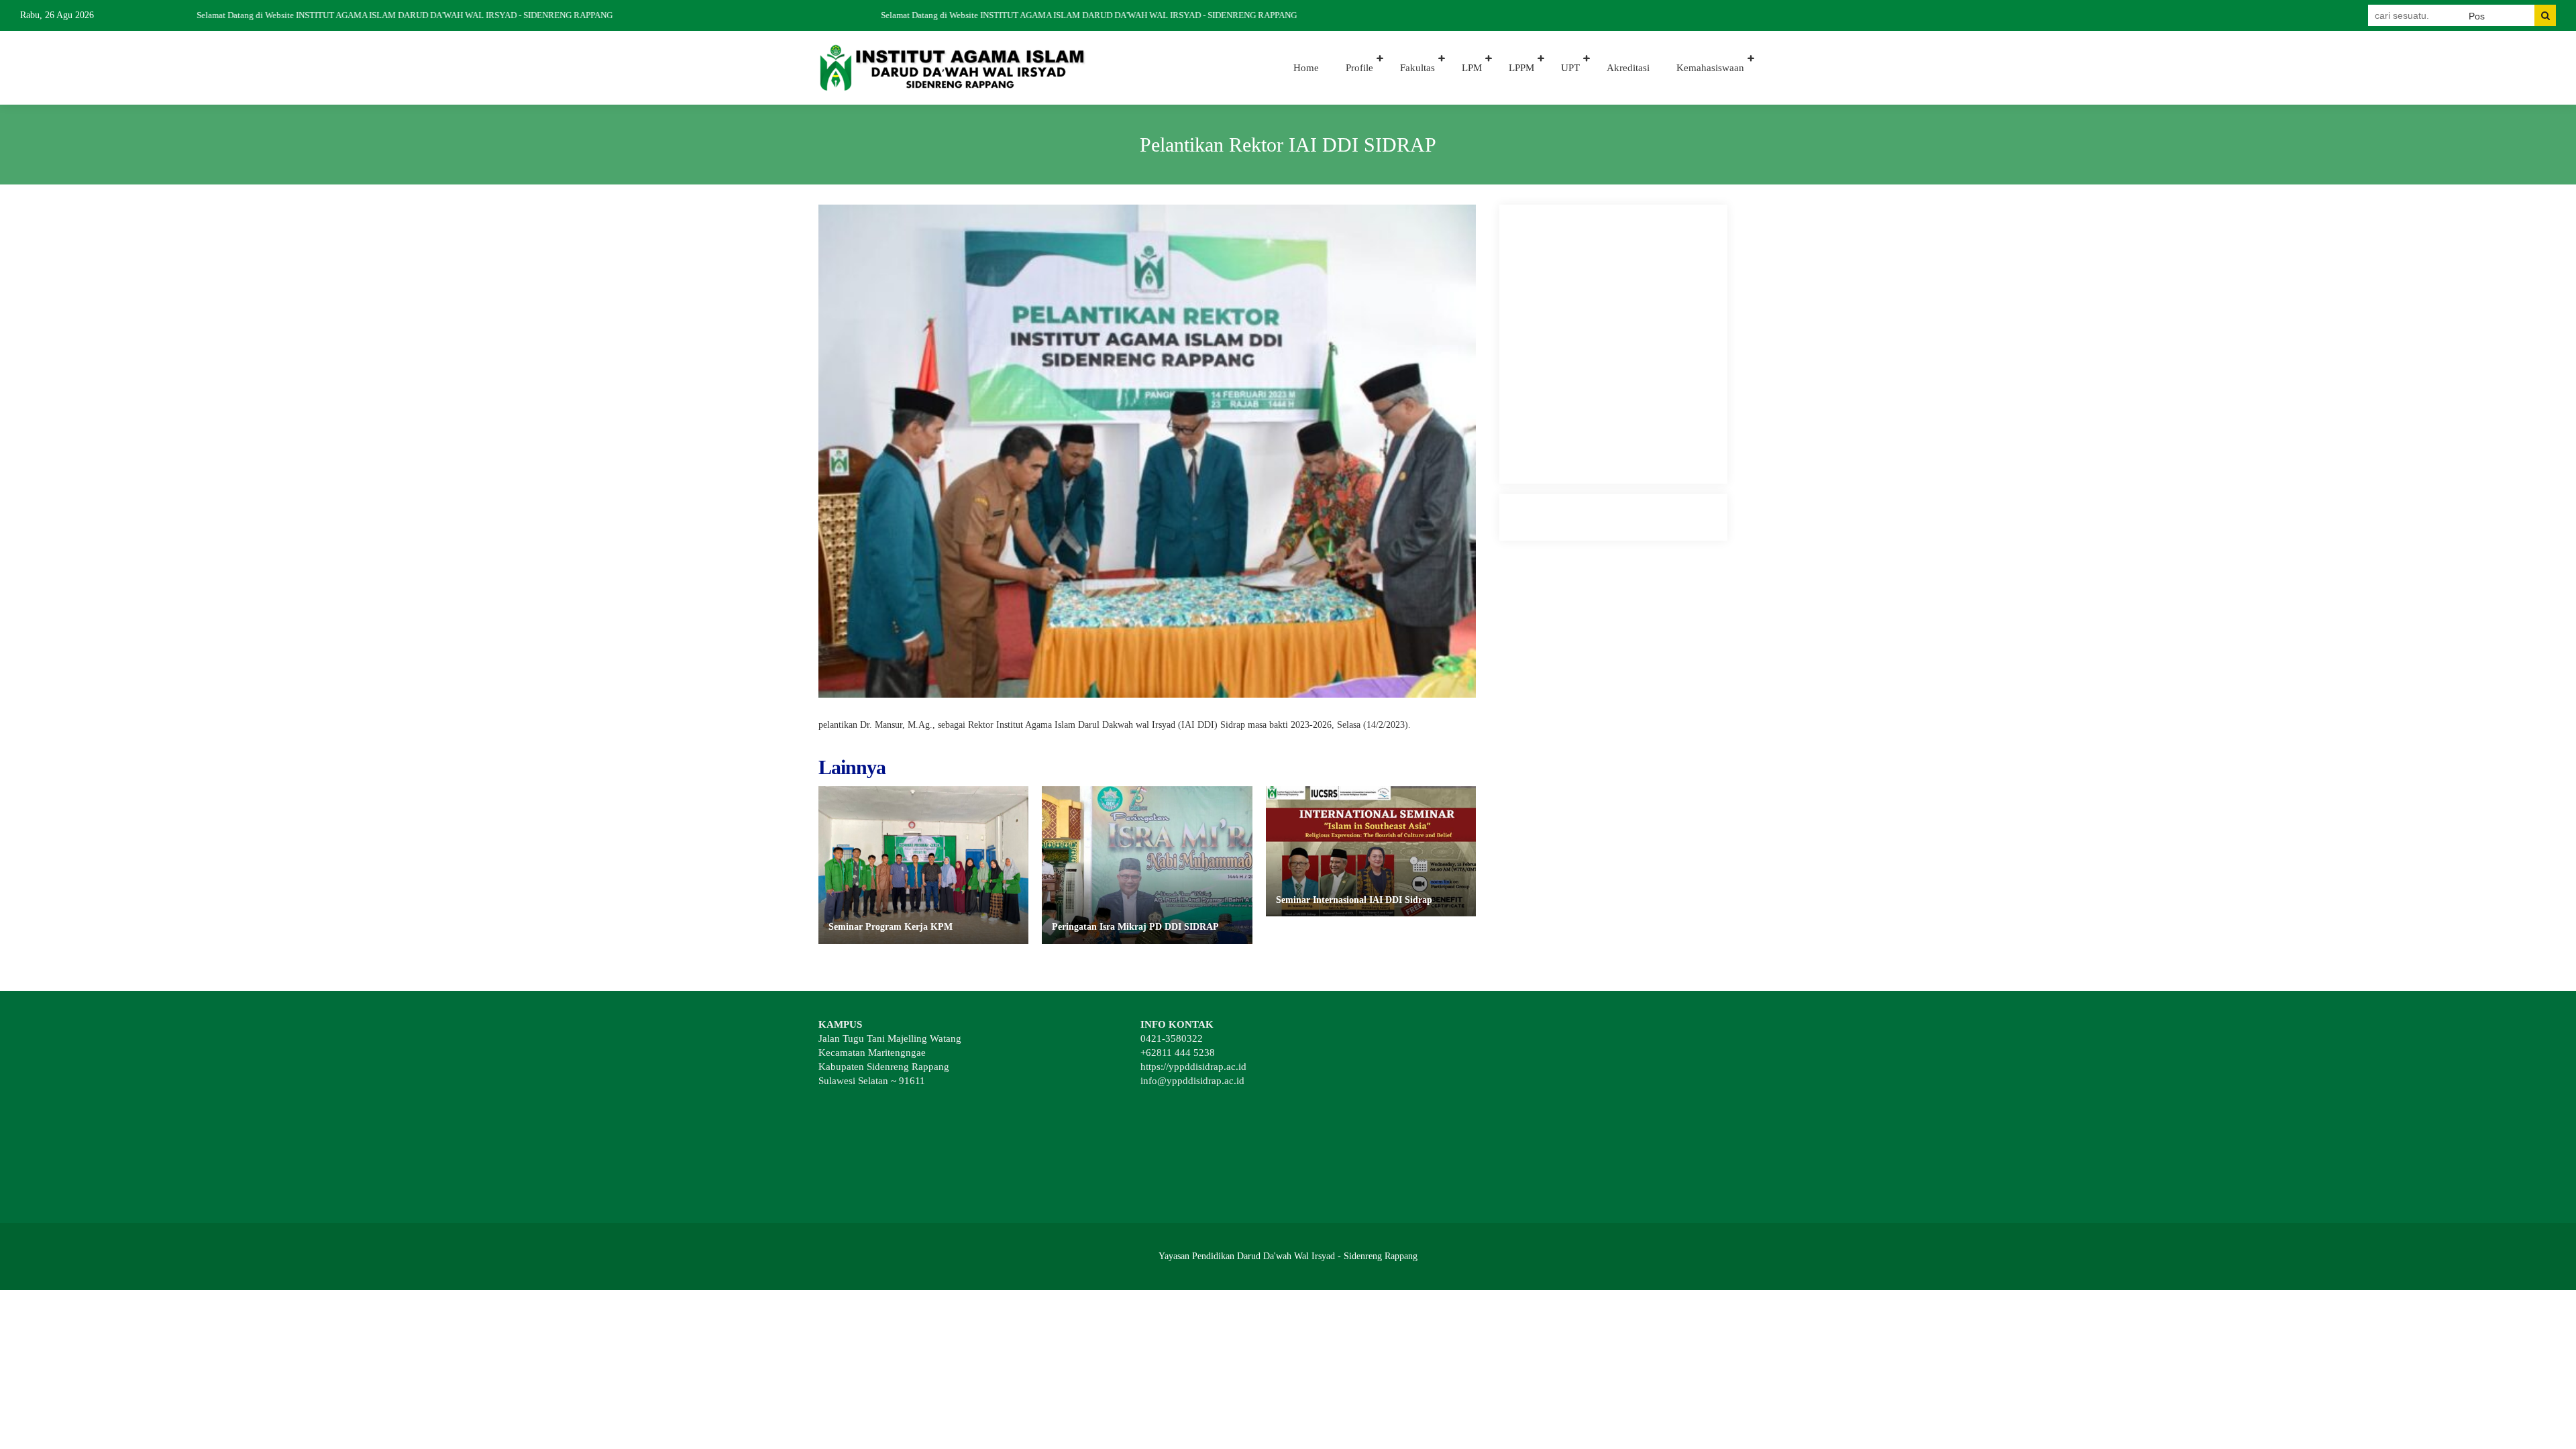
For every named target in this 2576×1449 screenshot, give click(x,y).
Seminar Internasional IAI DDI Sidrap (1354, 900)
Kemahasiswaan (1710, 68)
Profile (1359, 68)
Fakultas (1417, 68)
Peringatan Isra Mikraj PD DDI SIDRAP (1135, 927)
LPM (1472, 68)
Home (1306, 68)
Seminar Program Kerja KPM (891, 927)
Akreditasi (1628, 68)
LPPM (1521, 68)
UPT (1570, 68)
